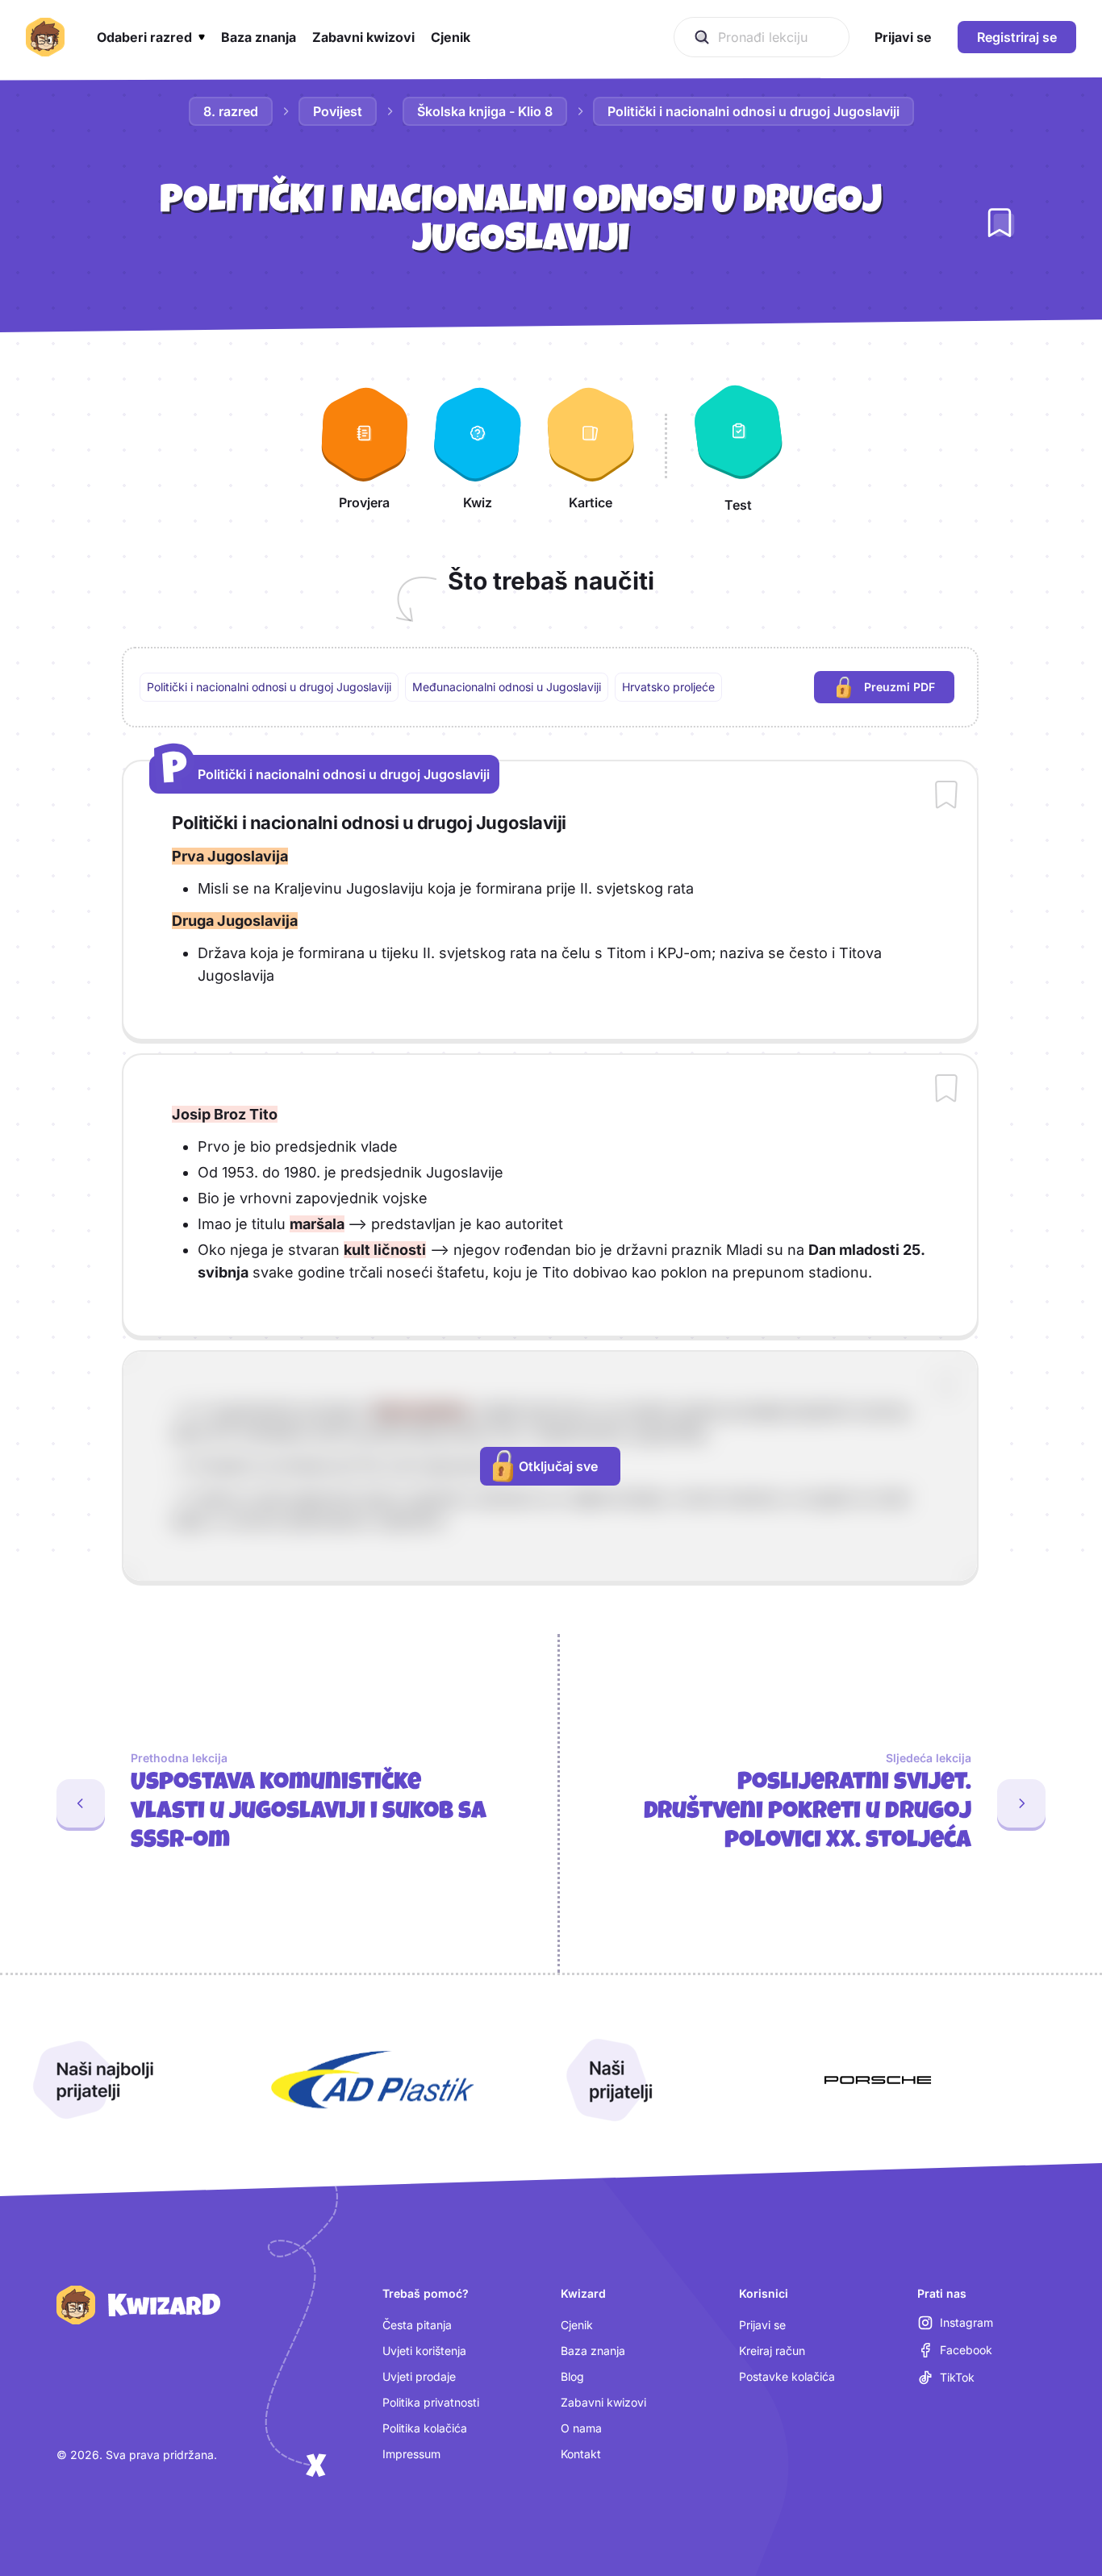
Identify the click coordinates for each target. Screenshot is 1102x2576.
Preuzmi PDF (909, 691)
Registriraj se (1017, 37)
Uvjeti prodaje (419, 2376)
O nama (581, 2428)
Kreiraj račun (772, 2351)
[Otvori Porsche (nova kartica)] (878, 2080)
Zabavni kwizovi (603, 2402)
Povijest (338, 111)
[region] (550, 687)
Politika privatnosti (431, 2402)
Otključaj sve (558, 1466)
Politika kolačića (425, 2428)
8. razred (231, 111)
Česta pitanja (417, 2325)
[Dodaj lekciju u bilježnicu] (1000, 223)
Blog (572, 2376)
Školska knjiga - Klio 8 (485, 111)
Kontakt (581, 2454)
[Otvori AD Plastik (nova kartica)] (373, 2080)
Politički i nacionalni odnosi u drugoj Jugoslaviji (753, 111)
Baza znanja (593, 2351)
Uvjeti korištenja (424, 2351)
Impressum (411, 2454)
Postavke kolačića (787, 2376)
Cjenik (577, 2325)
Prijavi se (762, 2325)
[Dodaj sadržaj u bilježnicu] (946, 796)
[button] (151, 37)
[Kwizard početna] (45, 37)
